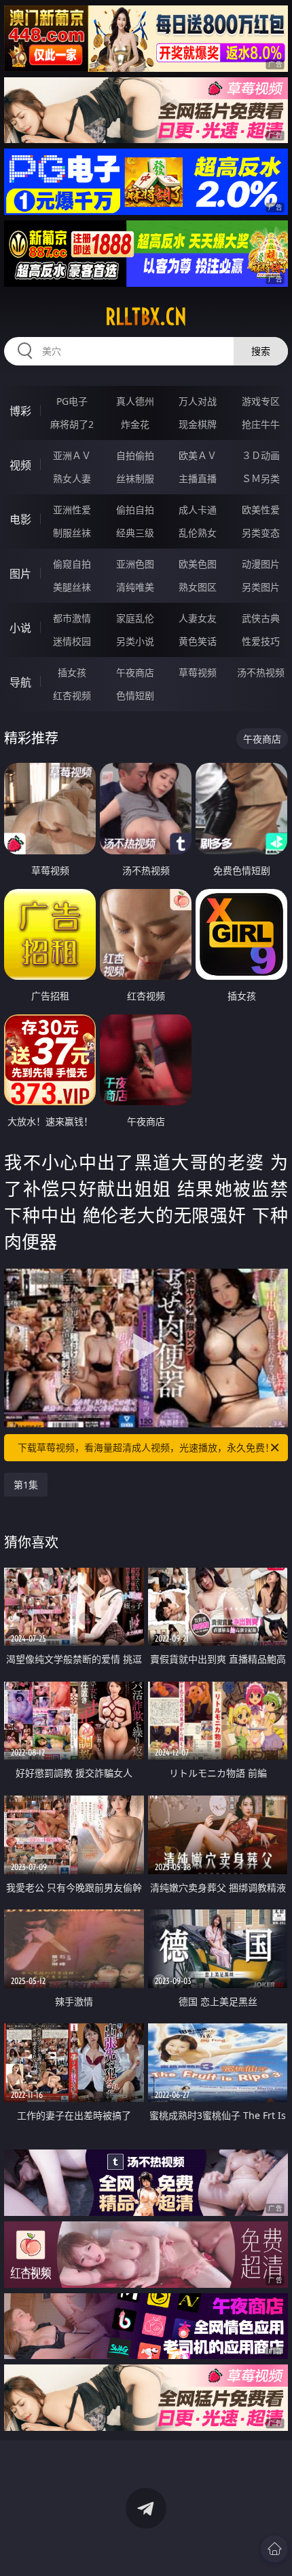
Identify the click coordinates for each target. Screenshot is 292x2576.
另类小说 (135, 641)
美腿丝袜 (72, 587)
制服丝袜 (72, 533)
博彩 (20, 411)
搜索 (261, 351)
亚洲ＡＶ (72, 455)
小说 (20, 628)
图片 (20, 574)
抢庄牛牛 (261, 424)
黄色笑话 (198, 641)
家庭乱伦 (135, 618)
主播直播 (198, 478)
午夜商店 (135, 672)
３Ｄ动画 (261, 455)
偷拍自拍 (135, 510)
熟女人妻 (72, 478)
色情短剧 (135, 695)
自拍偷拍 (135, 455)
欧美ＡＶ (198, 455)
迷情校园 (72, 641)
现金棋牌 (198, 424)
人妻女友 (198, 618)
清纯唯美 (135, 587)
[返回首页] (274, 2549)
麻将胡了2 (72, 424)
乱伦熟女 (198, 533)
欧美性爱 (261, 510)
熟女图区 (198, 587)
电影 (20, 519)
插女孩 (72, 672)
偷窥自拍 (72, 564)
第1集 (26, 1485)
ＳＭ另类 (261, 478)
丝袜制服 (135, 478)
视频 (20, 465)
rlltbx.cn (146, 317)
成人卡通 (198, 510)
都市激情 (72, 618)
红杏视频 (72, 695)
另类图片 (261, 587)
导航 (20, 682)
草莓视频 (198, 672)
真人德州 (135, 401)
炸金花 (135, 424)
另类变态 (261, 533)
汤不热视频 (261, 672)
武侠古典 (261, 618)
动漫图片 (261, 564)
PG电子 (72, 401)
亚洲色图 (135, 564)
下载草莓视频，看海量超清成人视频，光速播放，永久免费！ (146, 1447)
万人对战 (198, 401)
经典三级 (135, 533)
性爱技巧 (261, 641)
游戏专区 (261, 401)
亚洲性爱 (72, 510)
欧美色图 (198, 564)
